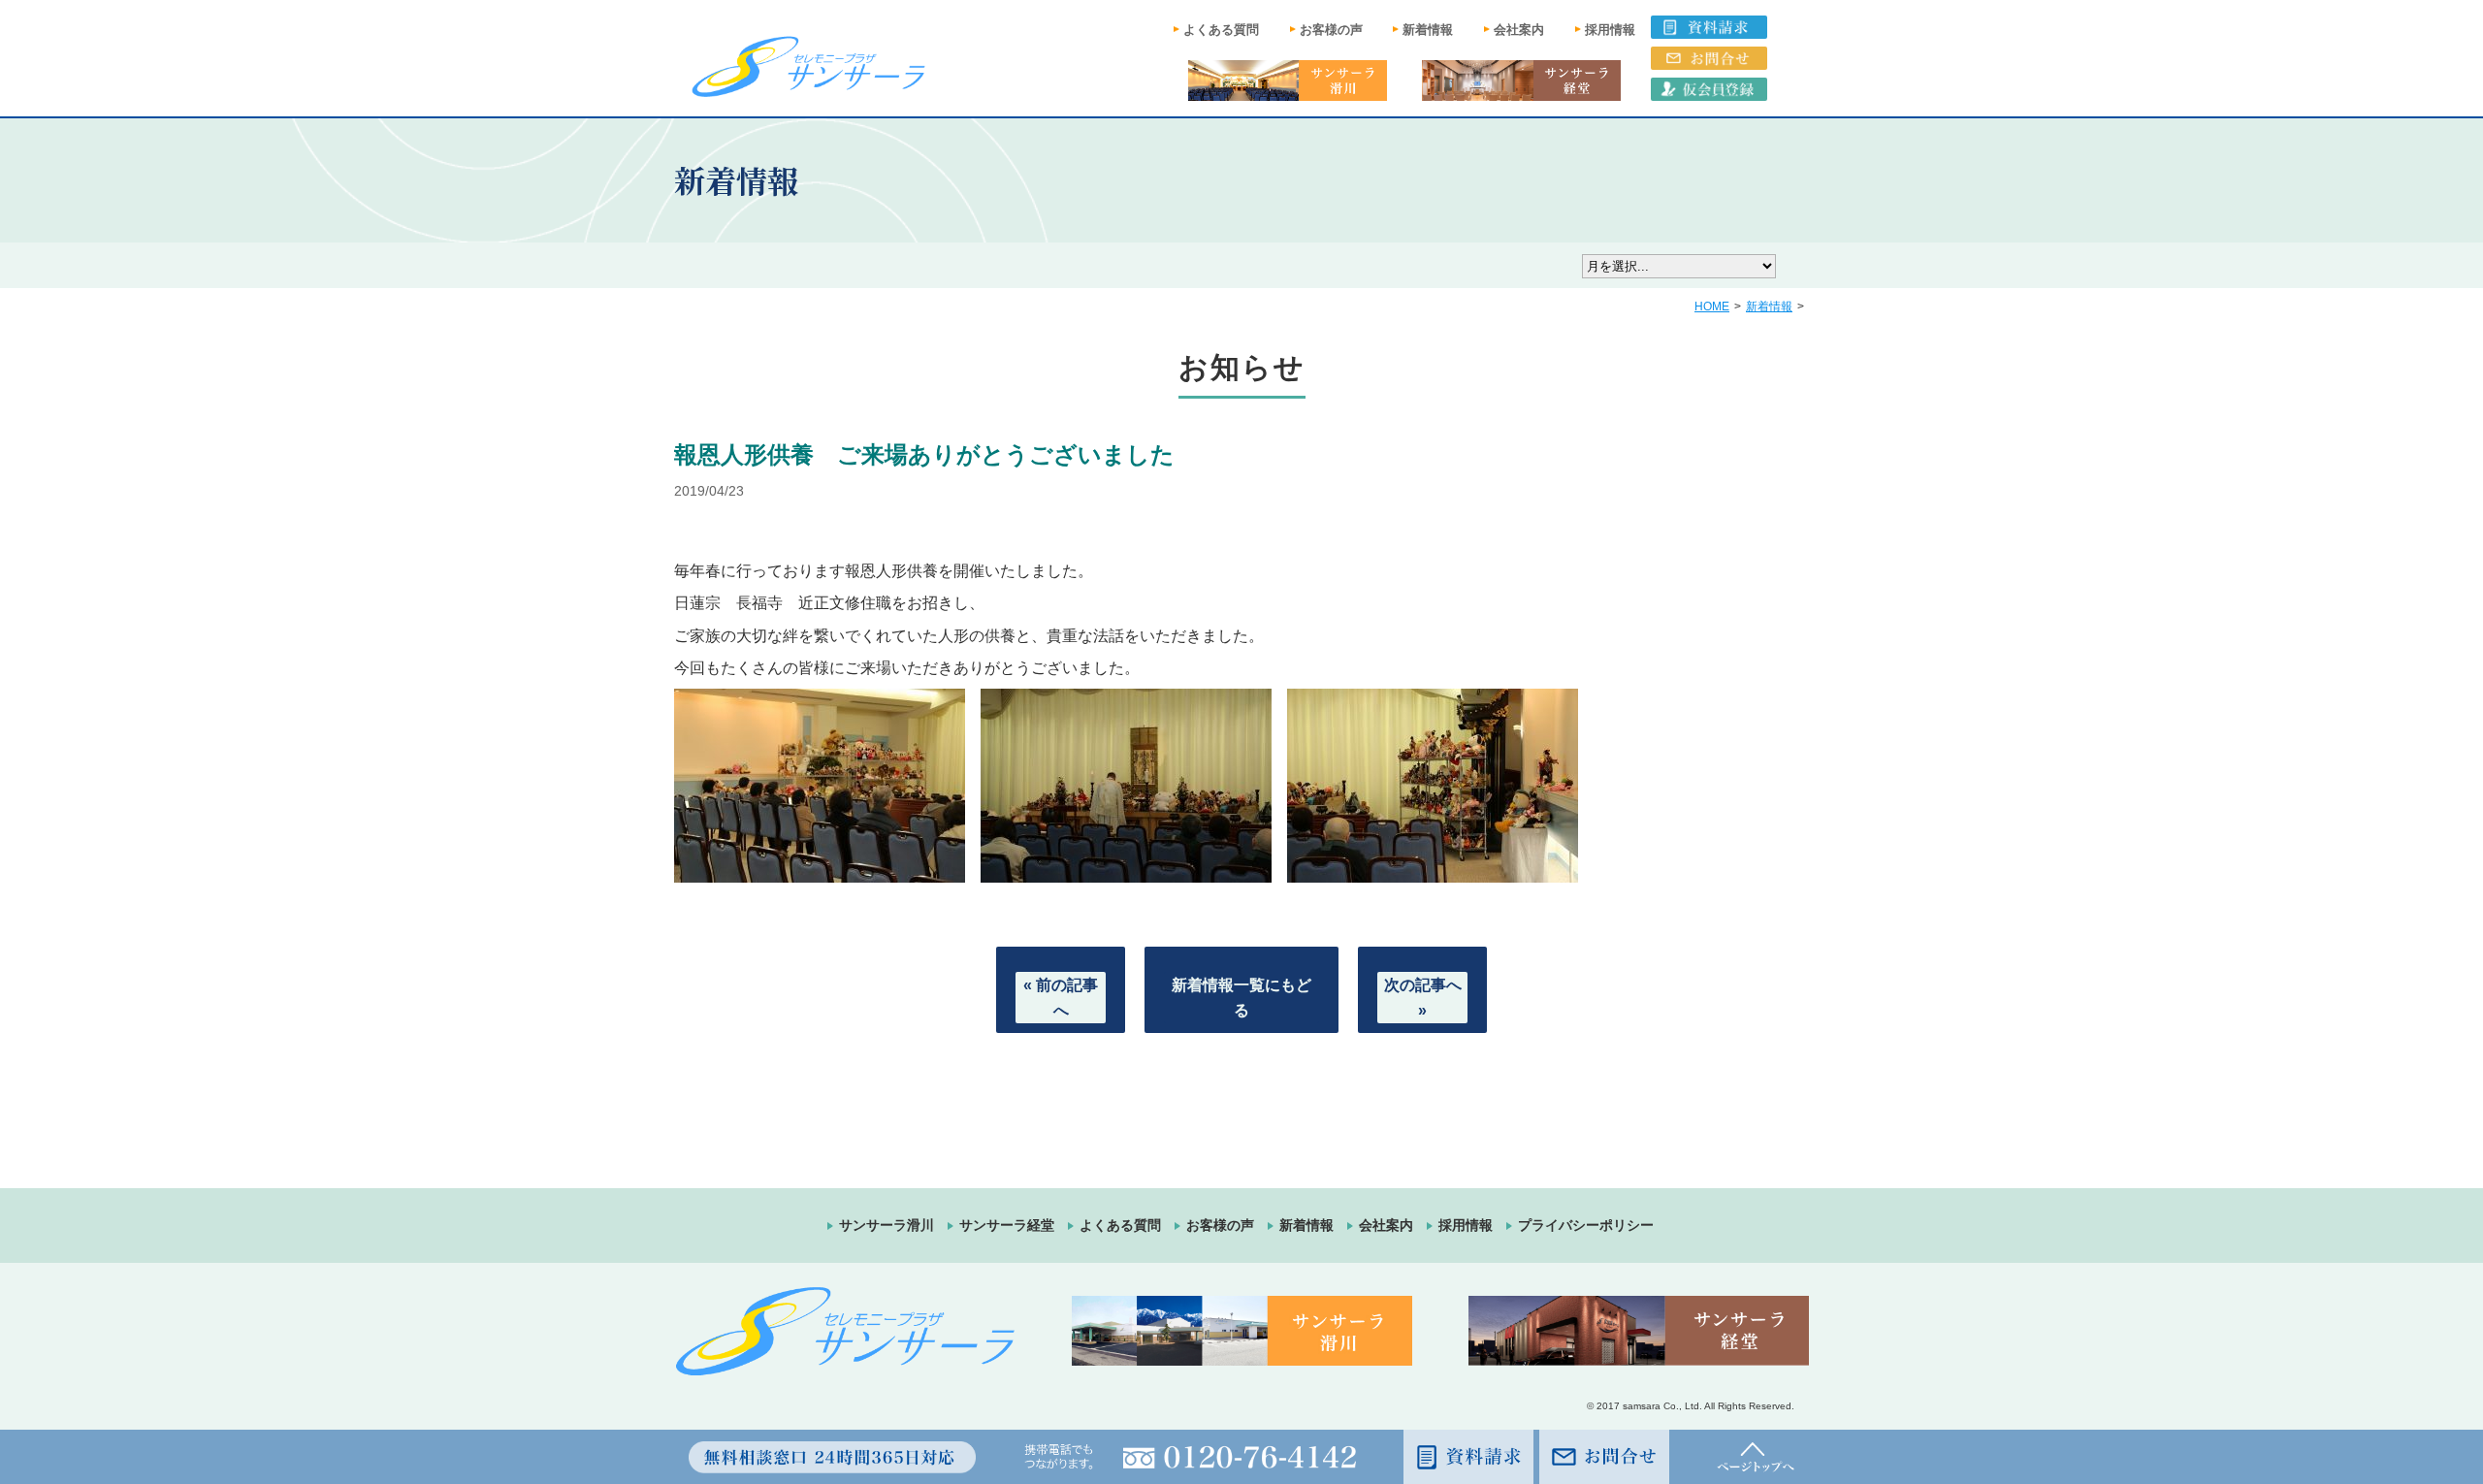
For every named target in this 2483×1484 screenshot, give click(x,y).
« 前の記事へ (1061, 998)
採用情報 (1610, 30)
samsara (1642, 1406)
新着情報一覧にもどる (1241, 998)
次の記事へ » (1423, 998)
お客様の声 (1331, 30)
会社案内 (1519, 30)
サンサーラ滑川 (887, 1225)
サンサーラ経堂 (1007, 1225)
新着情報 (1428, 30)
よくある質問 (1221, 30)
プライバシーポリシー (1586, 1225)
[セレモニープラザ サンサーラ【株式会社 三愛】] (809, 66)
